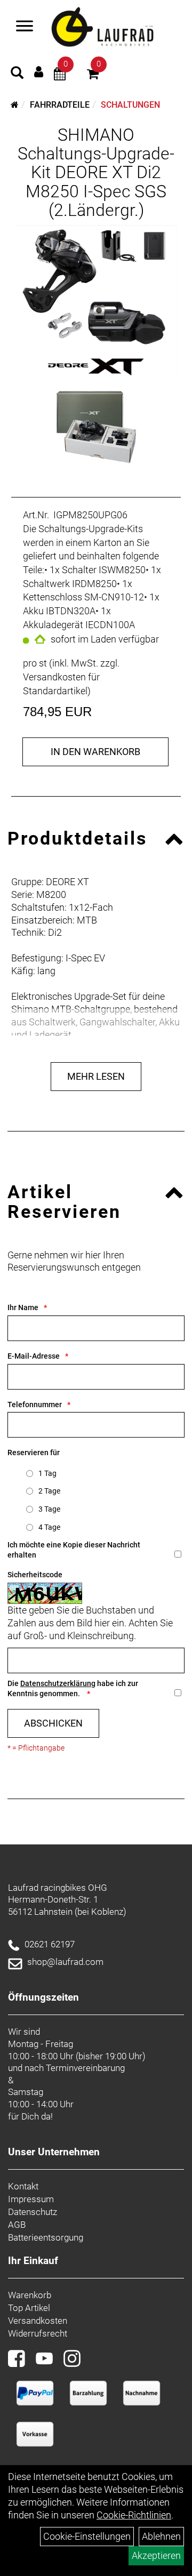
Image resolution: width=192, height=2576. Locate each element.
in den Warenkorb (95, 752)
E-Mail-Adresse (34, 1356)
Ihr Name (23, 1307)
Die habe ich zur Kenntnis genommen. (73, 1688)
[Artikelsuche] (17, 74)
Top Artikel (29, 2308)
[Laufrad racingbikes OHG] (115, 27)
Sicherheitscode (35, 1575)
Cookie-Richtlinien (134, 2515)
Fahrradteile (60, 105)
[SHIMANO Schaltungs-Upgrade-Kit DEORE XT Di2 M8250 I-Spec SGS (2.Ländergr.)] (96, 301)
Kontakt (23, 2186)
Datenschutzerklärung (58, 1683)
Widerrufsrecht (38, 2333)
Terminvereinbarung (85, 2068)
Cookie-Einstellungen (87, 2536)
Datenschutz (33, 2212)
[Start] (15, 105)
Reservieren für (34, 1452)
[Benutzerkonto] (39, 72)
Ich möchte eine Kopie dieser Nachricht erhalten (74, 1550)
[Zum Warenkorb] (93, 75)
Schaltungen (130, 105)
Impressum (31, 2199)
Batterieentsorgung (46, 2237)
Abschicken (53, 1723)
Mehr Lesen (96, 1076)
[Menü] (25, 27)
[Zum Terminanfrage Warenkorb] (60, 75)
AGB (17, 2225)
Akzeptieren (156, 2555)
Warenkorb (30, 2295)
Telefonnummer (35, 1405)
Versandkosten (38, 2321)
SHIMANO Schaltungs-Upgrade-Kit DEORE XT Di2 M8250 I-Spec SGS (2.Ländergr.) (96, 172)
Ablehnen (161, 2536)
